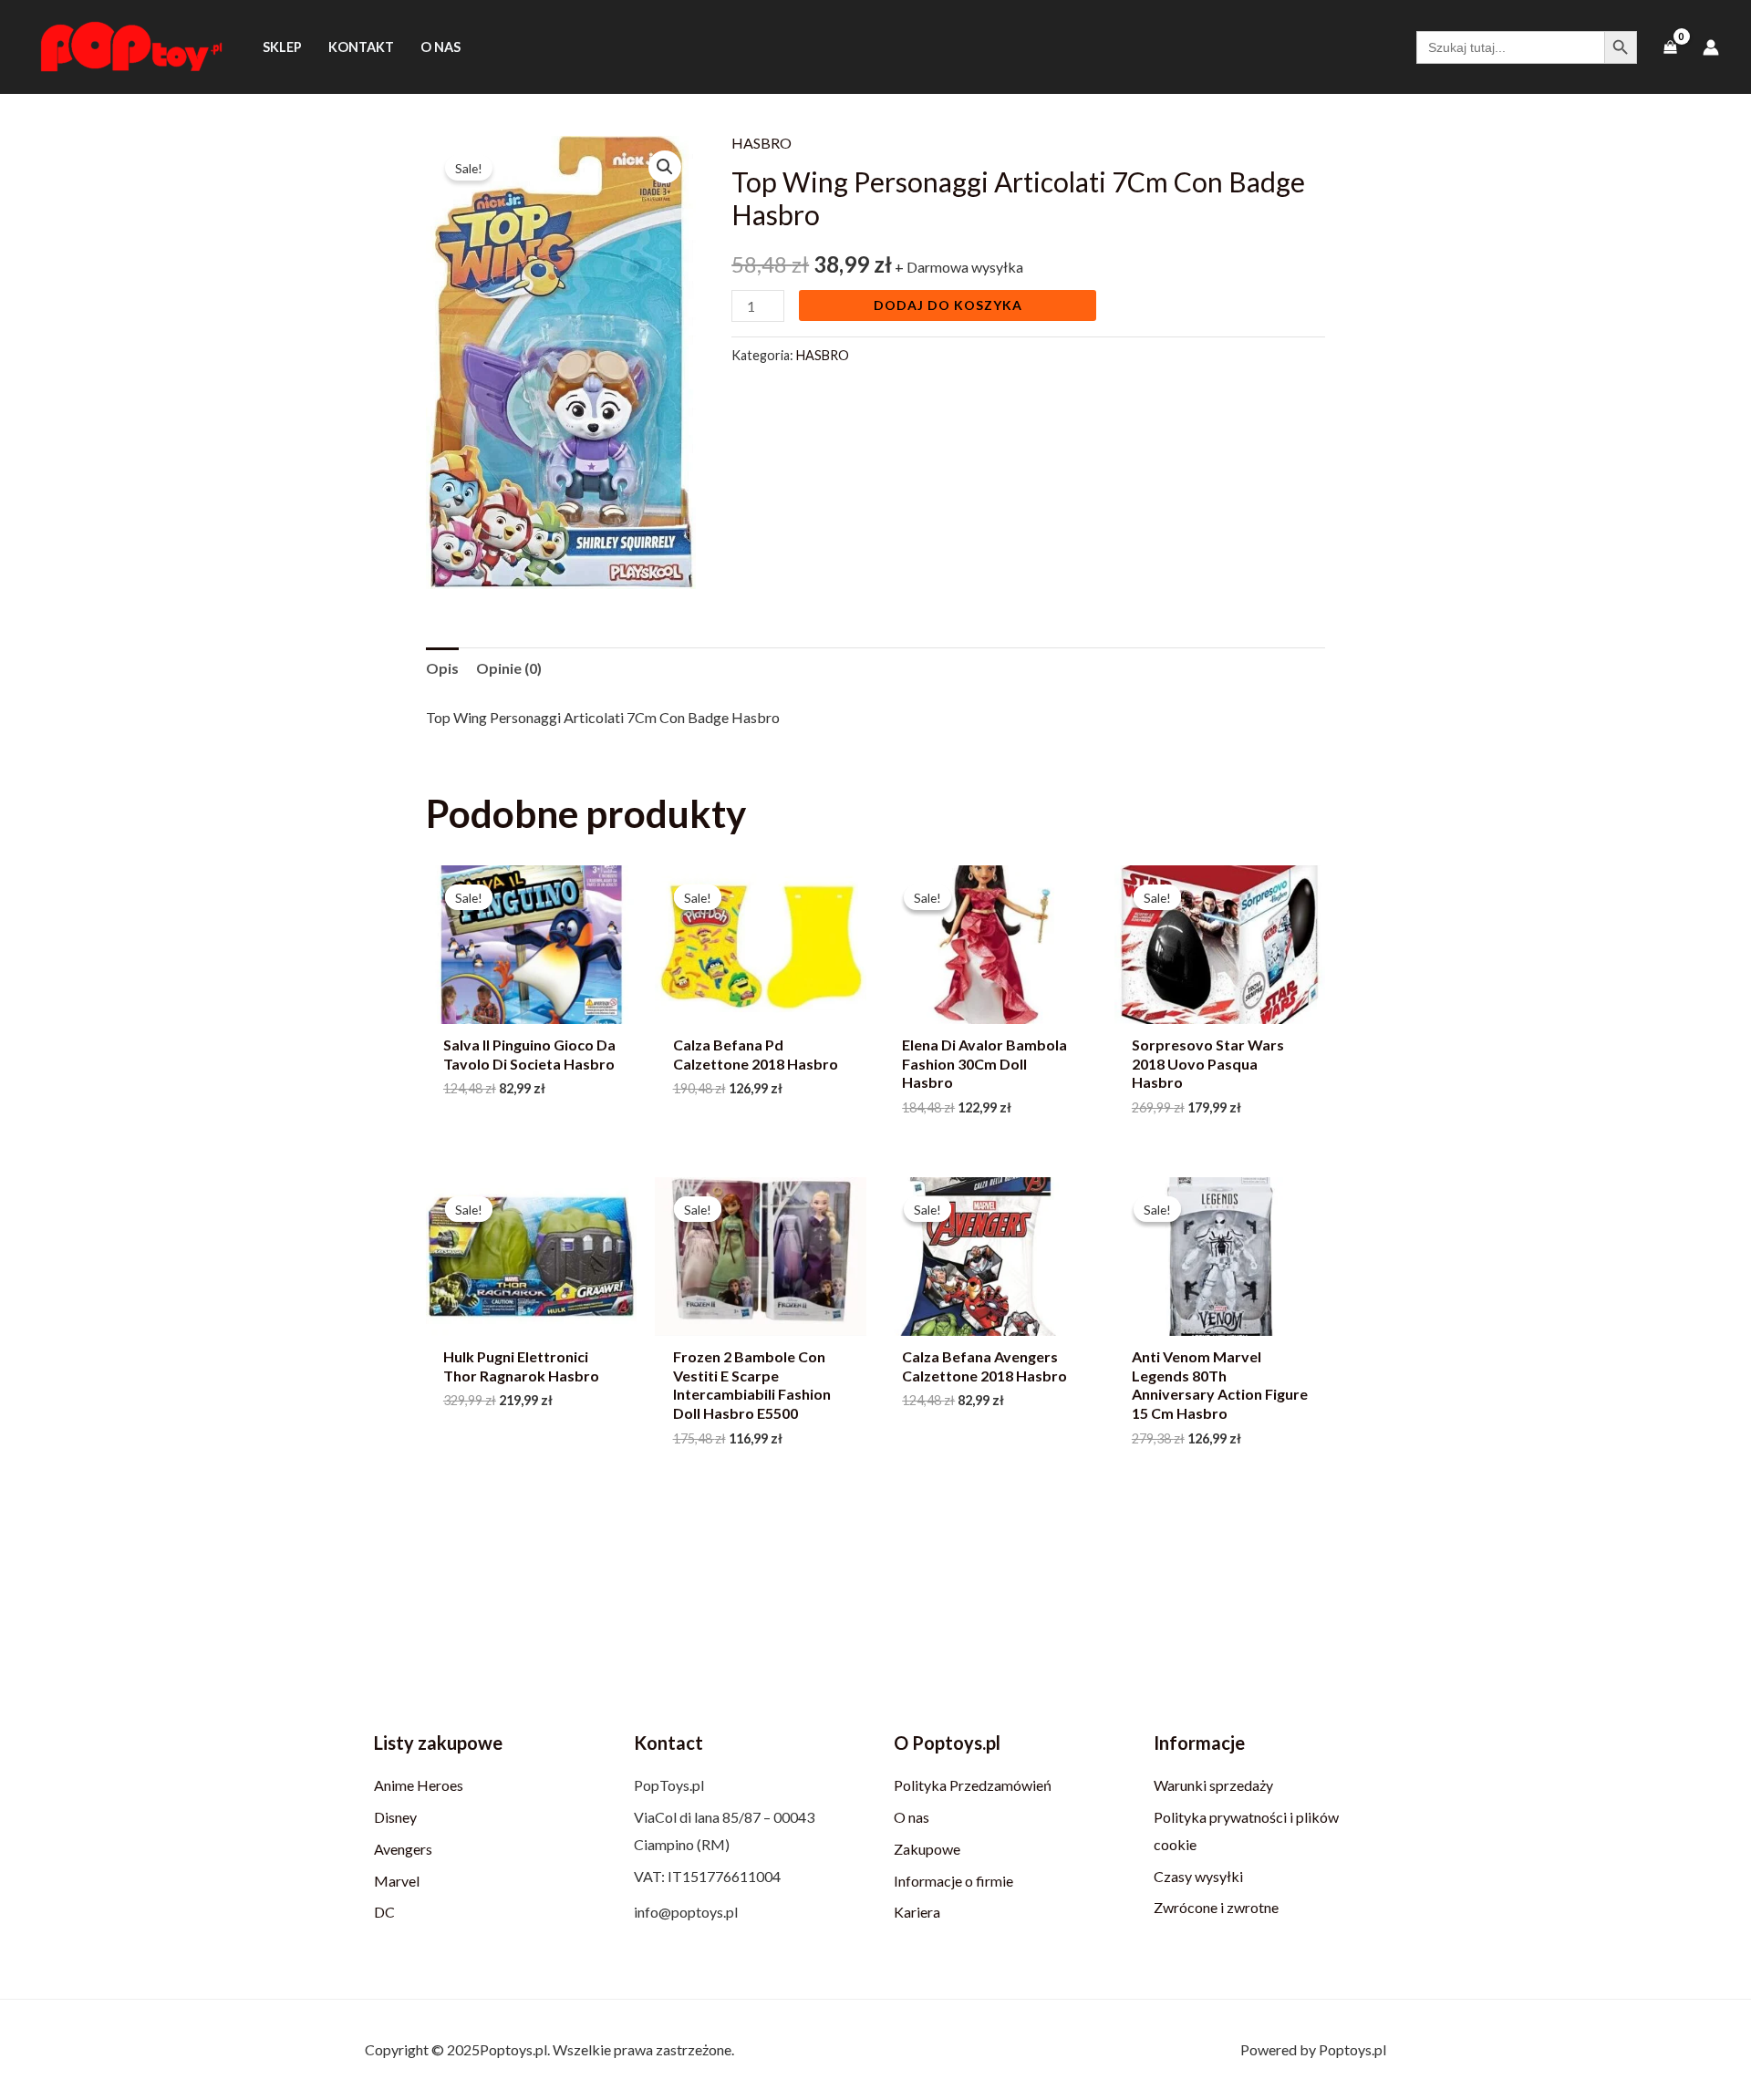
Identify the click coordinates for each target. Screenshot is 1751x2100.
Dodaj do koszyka (948, 305)
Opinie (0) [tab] (509, 668)
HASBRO (762, 143)
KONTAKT (361, 47)
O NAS (440, 47)
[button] (665, 167)
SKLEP (282, 47)
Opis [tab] (442, 668)
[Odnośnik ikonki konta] (1711, 47)
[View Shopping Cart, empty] (1670, 47)
